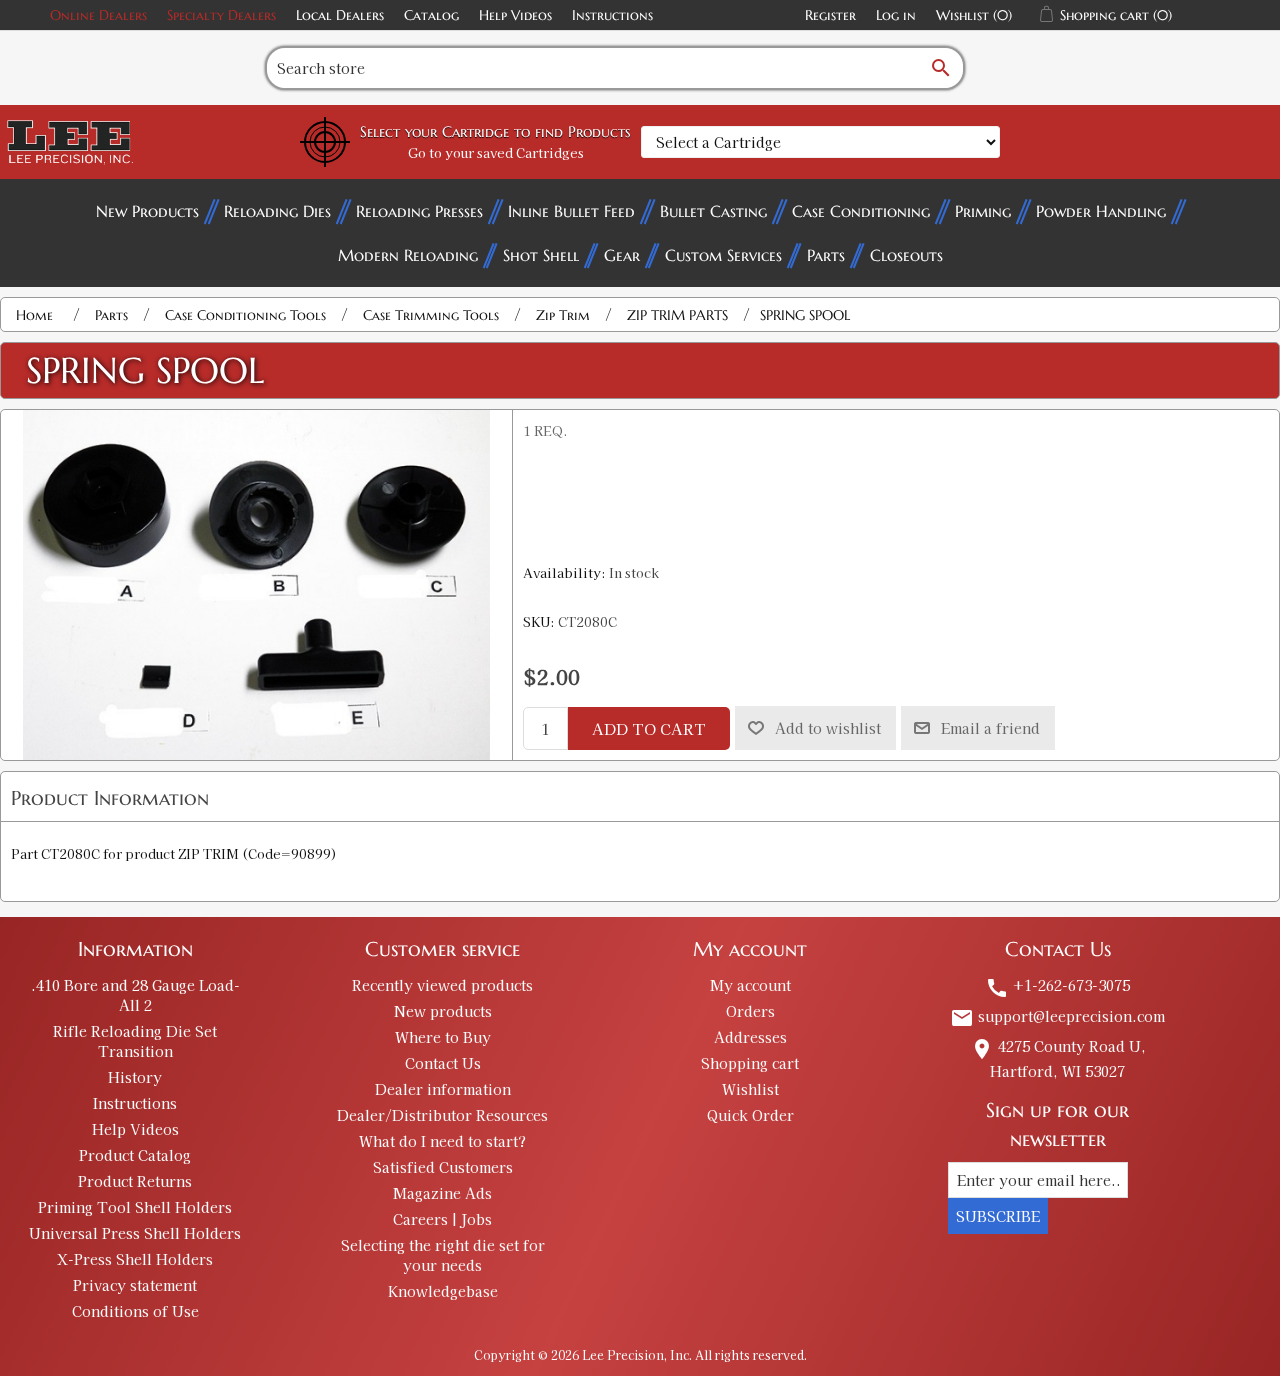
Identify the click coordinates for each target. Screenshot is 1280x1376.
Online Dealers (98, 15)
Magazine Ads (442, 1193)
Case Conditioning (861, 211)
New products (443, 1011)
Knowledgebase (443, 1291)
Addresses (750, 1037)
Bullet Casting (713, 211)
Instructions (612, 15)
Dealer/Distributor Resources (442, 1115)
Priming (983, 211)
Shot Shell (541, 255)
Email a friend (990, 728)
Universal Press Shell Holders (135, 1233)
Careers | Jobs (442, 1219)
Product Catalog (135, 1155)
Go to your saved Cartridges (496, 152)
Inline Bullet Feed (571, 211)
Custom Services (723, 255)
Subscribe (998, 1216)
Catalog (431, 15)
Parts (826, 255)
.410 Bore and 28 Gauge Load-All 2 (135, 995)
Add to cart (649, 728)
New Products (147, 211)
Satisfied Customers (443, 1167)
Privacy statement (135, 1285)
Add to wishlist (828, 728)
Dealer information (443, 1089)
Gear (622, 255)
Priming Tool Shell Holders (135, 1207)
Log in (896, 15)
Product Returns (135, 1181)
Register (830, 15)
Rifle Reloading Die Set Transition (135, 1041)
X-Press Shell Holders (135, 1259)
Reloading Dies (277, 211)
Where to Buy (443, 1037)
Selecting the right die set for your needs (443, 1255)
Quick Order (750, 1115)
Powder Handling (1101, 211)
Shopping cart (750, 1063)
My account (750, 985)
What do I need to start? (442, 1141)
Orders (750, 1011)
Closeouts (906, 255)
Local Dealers (340, 15)
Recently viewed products (442, 985)
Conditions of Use (135, 1311)
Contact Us (443, 1063)
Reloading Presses (419, 211)
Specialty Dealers (221, 15)
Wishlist (750, 1089)
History (135, 1077)
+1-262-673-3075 (1057, 985)
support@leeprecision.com (1057, 1016)
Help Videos (515, 15)
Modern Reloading (408, 255)
